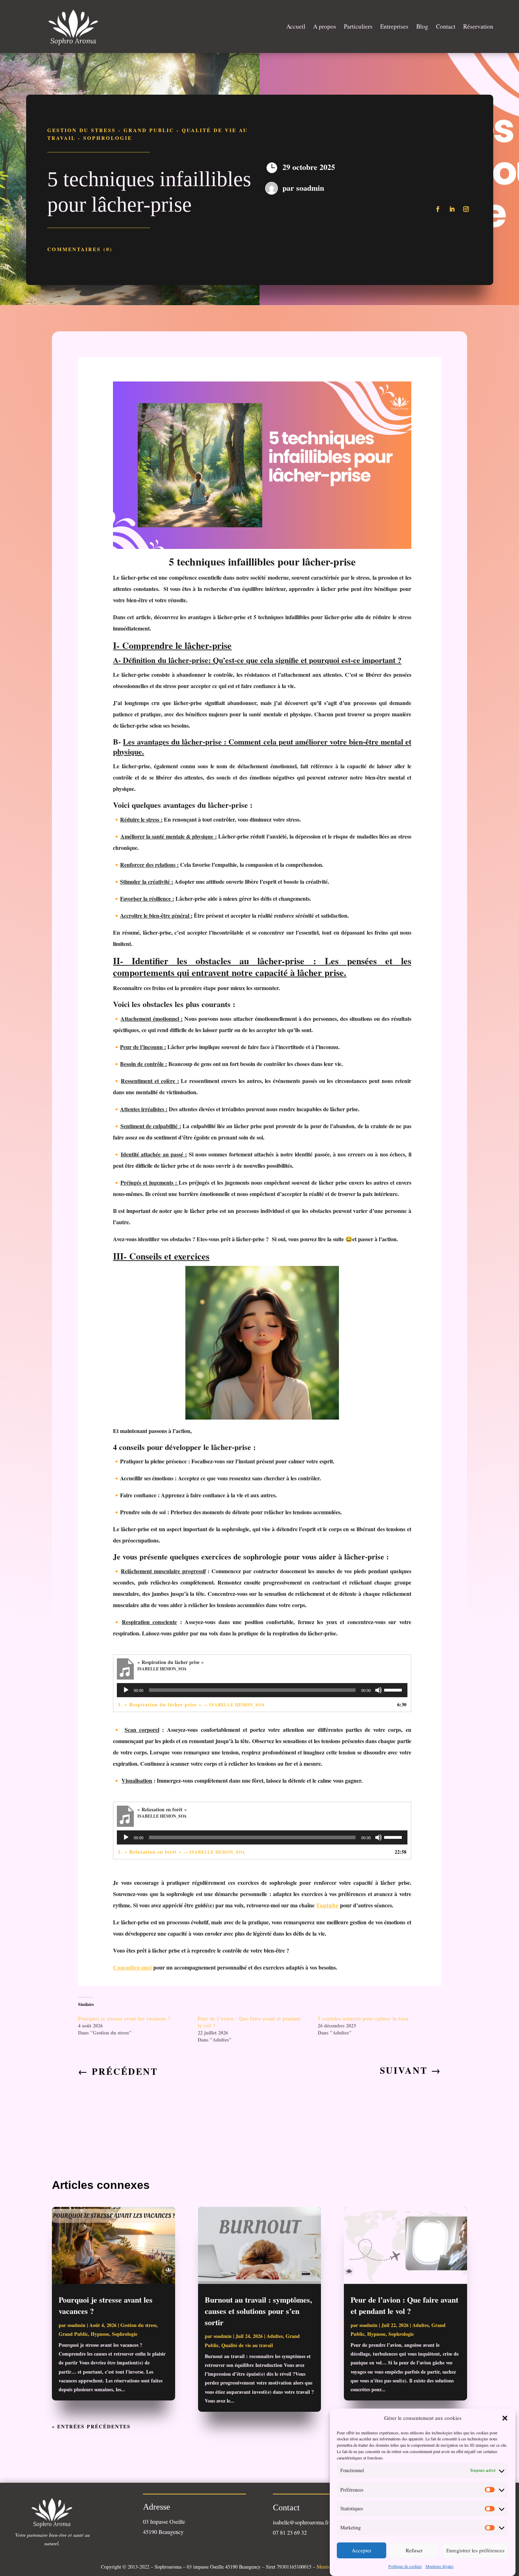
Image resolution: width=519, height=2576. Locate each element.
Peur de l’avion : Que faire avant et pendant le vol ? (404, 2305)
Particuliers (358, 26)
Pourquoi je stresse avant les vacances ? (124, 2018)
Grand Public (149, 130)
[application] (262, 1690)
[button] (505, 2418)
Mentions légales (440, 2566)
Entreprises (394, 26)
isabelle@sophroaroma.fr (301, 2522)
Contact (446, 26)
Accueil (296, 26)
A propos (325, 26)
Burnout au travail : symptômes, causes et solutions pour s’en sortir (258, 2311)
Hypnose (100, 2334)
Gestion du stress (82, 130)
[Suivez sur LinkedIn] (452, 209)
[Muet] (378, 1690)
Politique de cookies (405, 2566)
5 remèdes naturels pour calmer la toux (363, 2018)
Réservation (478, 26)
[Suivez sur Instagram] (466, 209)
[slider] (394, 1689)
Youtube (327, 1905)
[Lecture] (126, 1690)
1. (192, 1704)
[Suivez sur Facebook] (438, 209)
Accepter (362, 2551)
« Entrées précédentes (91, 2426)
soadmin (310, 188)
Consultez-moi (132, 1967)
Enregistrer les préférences (475, 2551)
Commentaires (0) (80, 249)
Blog (422, 26)
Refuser (414, 2551)
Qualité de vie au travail (247, 2345)
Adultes (275, 2336)
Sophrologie (108, 138)
